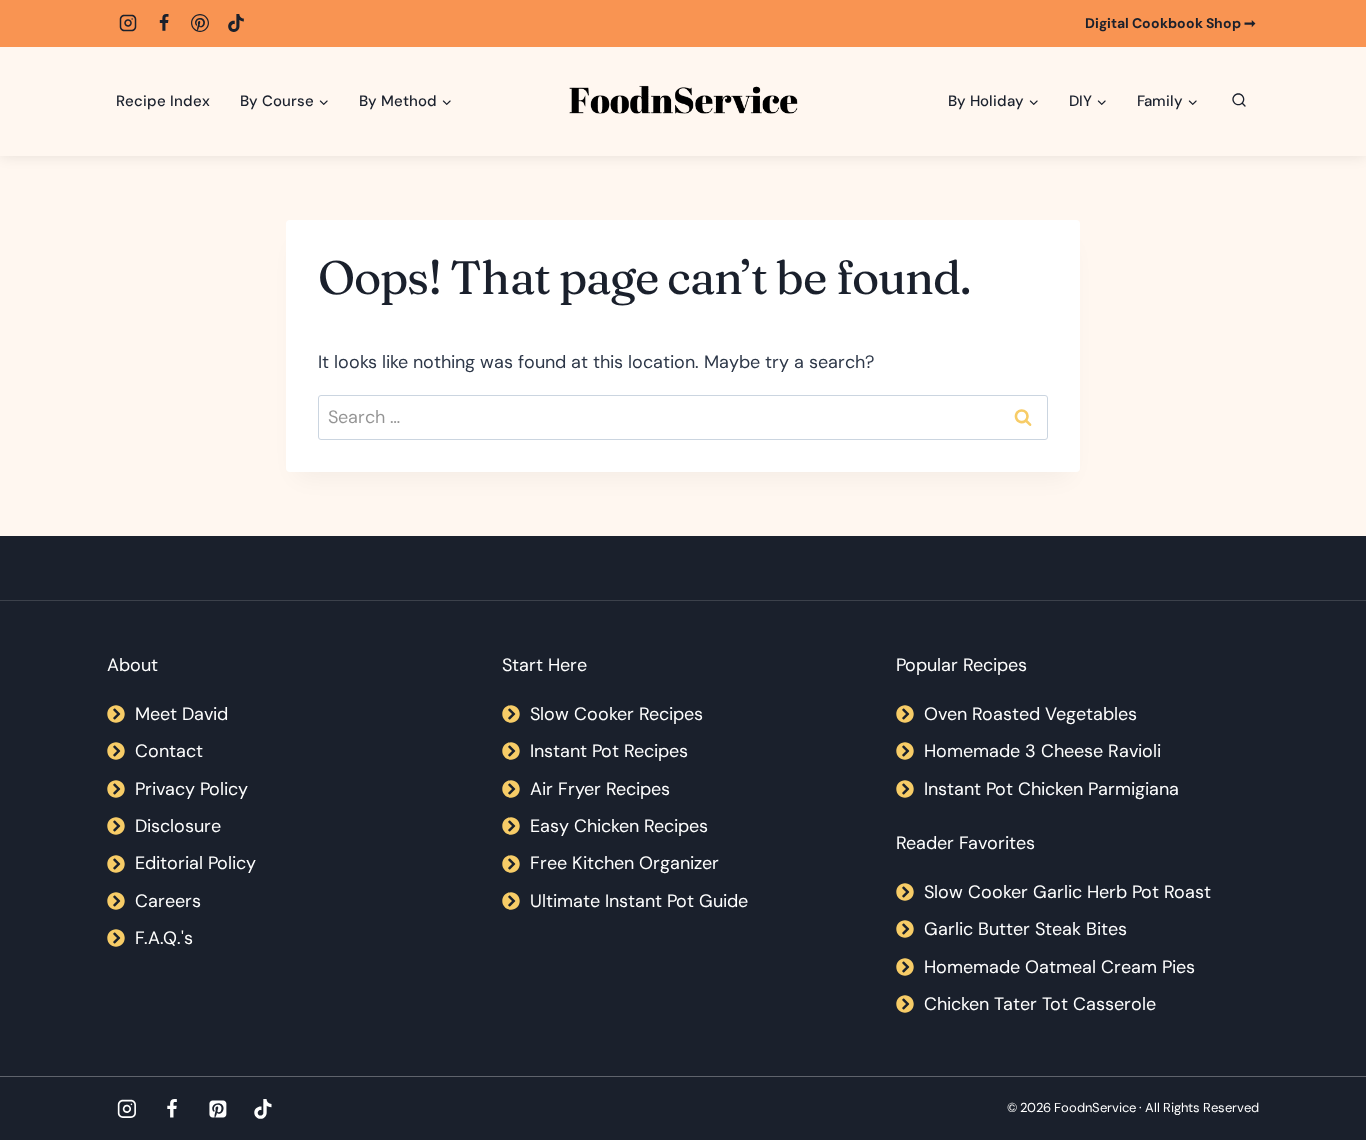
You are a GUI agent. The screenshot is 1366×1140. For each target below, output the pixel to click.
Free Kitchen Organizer (624, 863)
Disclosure (178, 826)
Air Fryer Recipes (600, 789)
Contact (169, 751)
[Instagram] (128, 23)
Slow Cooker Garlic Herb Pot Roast (1067, 892)
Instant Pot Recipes (609, 751)
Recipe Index (163, 101)
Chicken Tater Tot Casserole (1040, 1004)
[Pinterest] (200, 23)
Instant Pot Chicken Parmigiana (1051, 789)
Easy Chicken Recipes (619, 826)
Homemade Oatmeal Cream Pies (1059, 967)
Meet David (181, 714)
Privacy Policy (191, 789)
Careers (168, 901)
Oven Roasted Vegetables (1030, 714)
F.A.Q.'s (164, 938)
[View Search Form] (1239, 101)
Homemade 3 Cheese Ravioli (1042, 751)
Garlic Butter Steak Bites (1025, 929)
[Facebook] (164, 23)
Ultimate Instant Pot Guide (639, 901)
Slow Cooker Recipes (616, 714)
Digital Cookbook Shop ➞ (1170, 23)
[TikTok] (236, 23)
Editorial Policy (195, 863)
